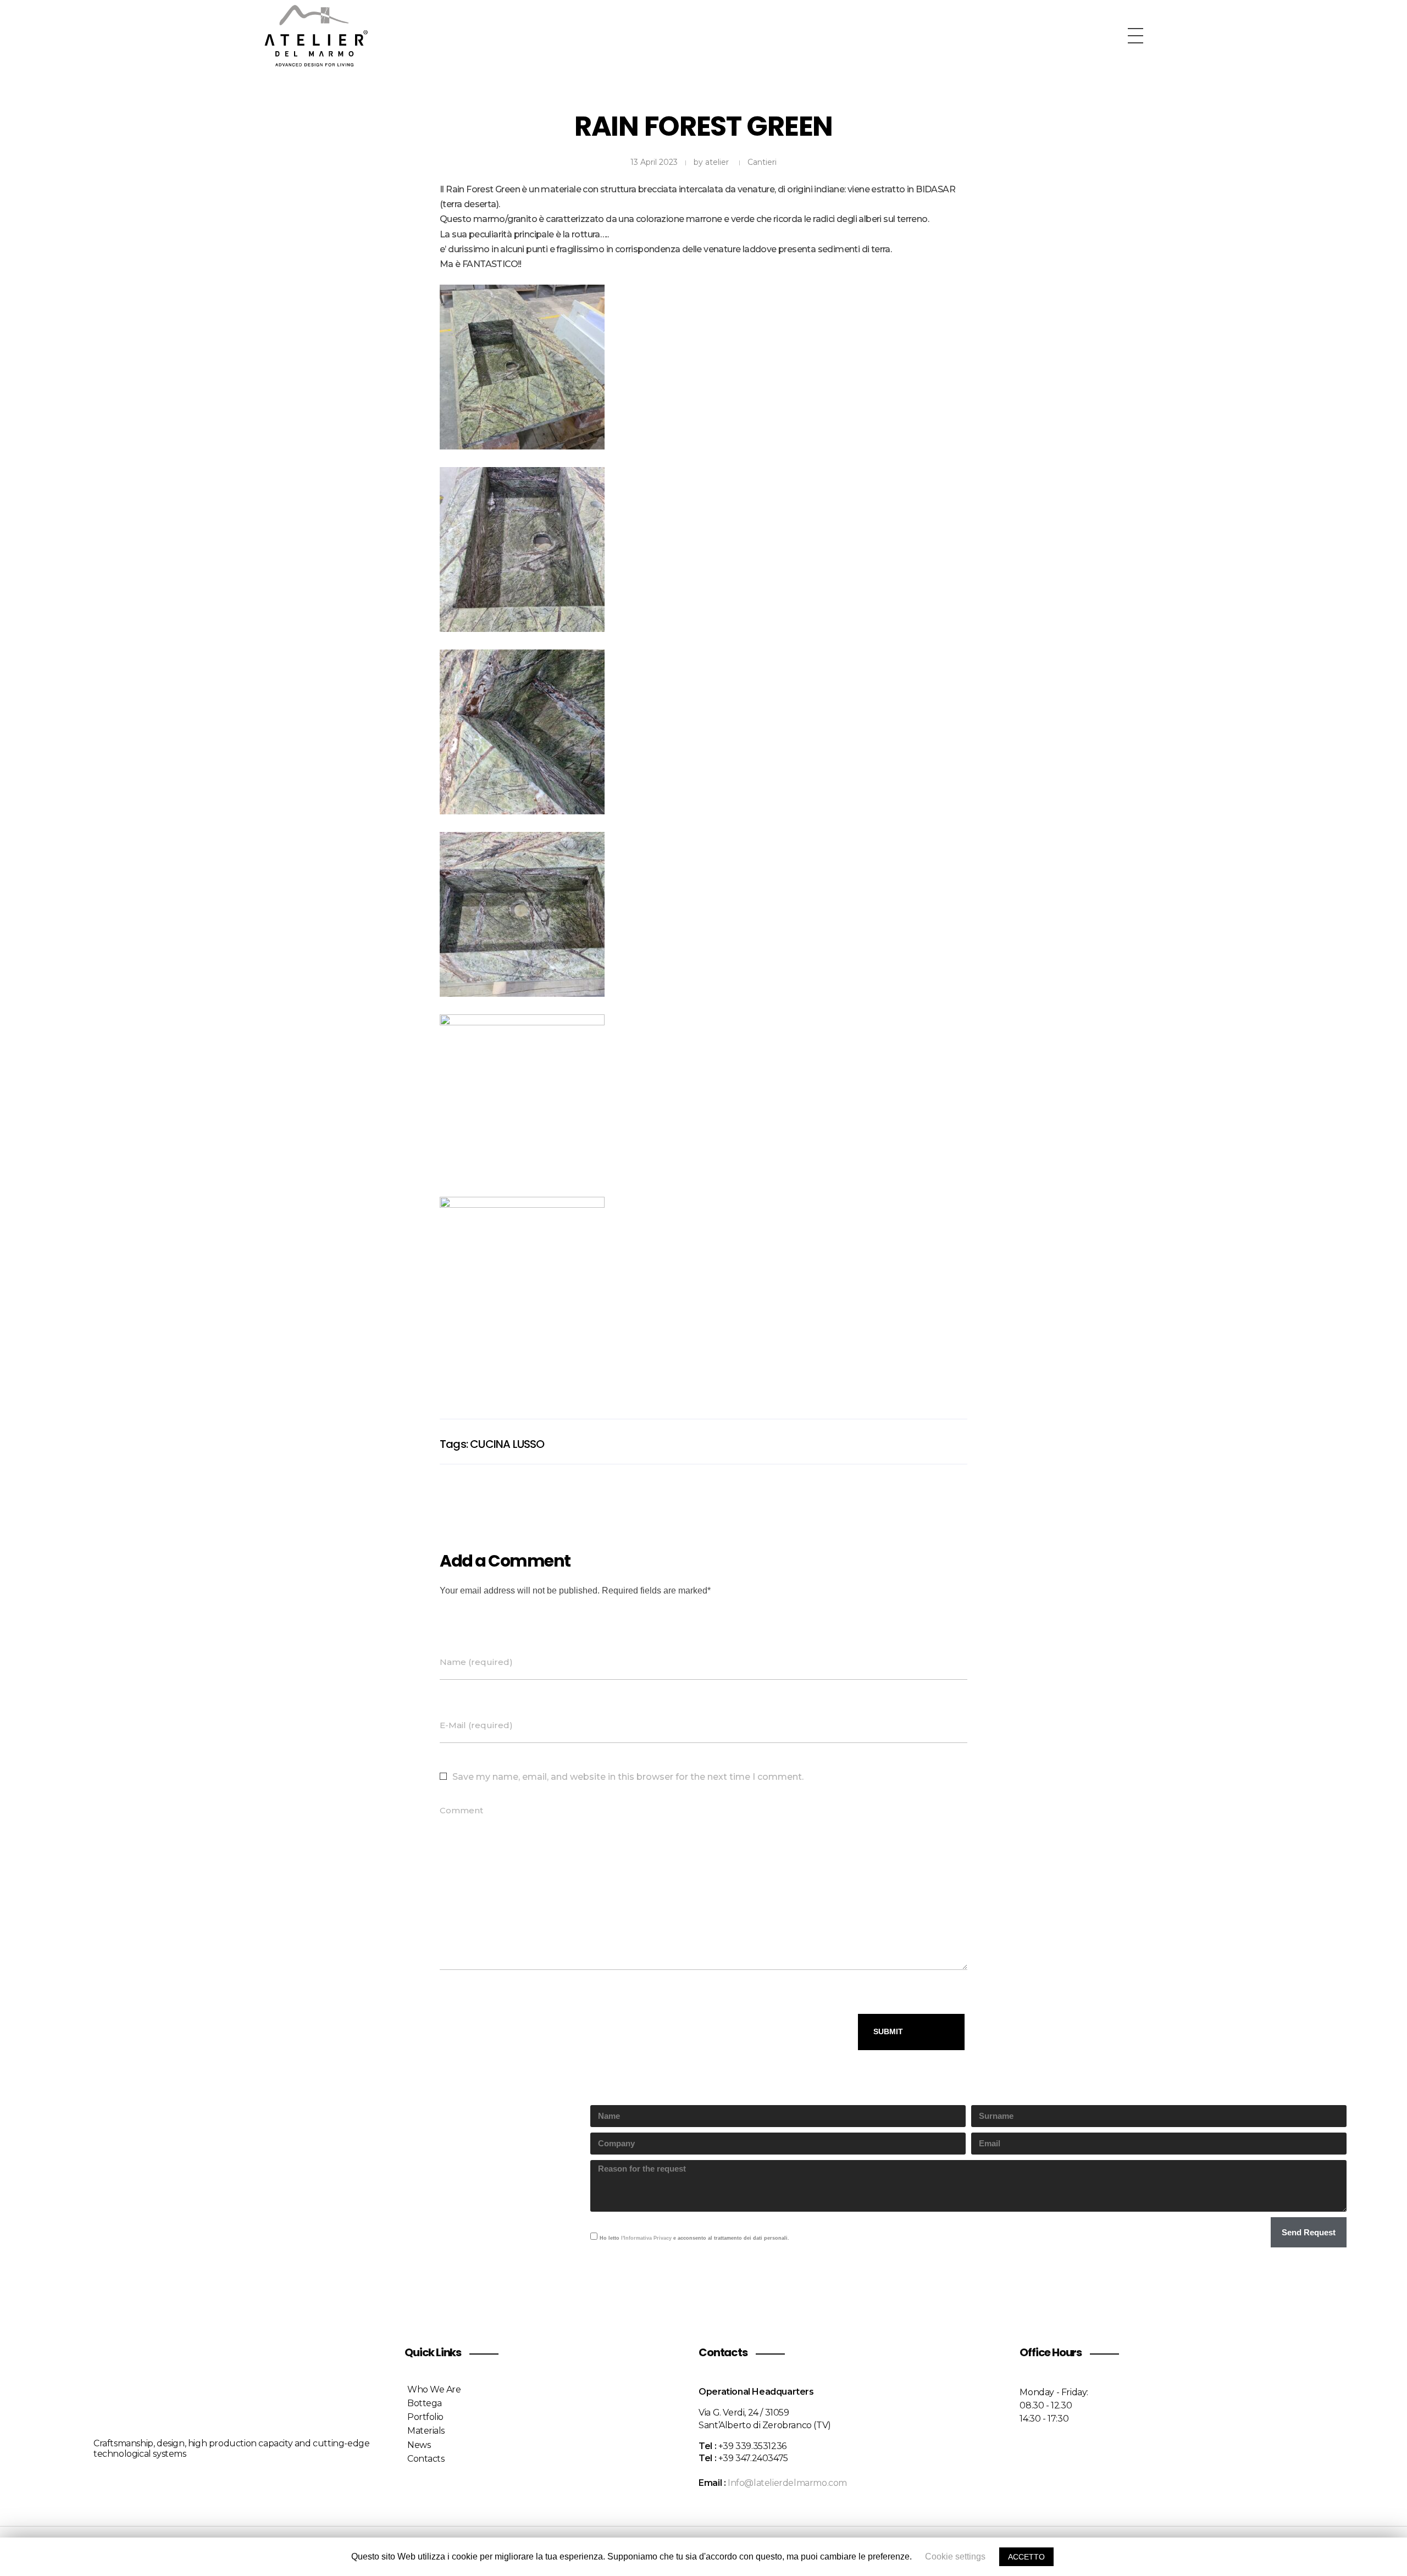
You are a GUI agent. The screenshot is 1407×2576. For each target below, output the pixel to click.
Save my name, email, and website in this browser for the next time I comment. (628, 1777)
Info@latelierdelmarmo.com (787, 2483)
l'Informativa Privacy (646, 2238)
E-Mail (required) (476, 1725)
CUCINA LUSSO (507, 1444)
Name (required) (476, 1662)
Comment (461, 1811)
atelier (717, 162)
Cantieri (762, 162)
